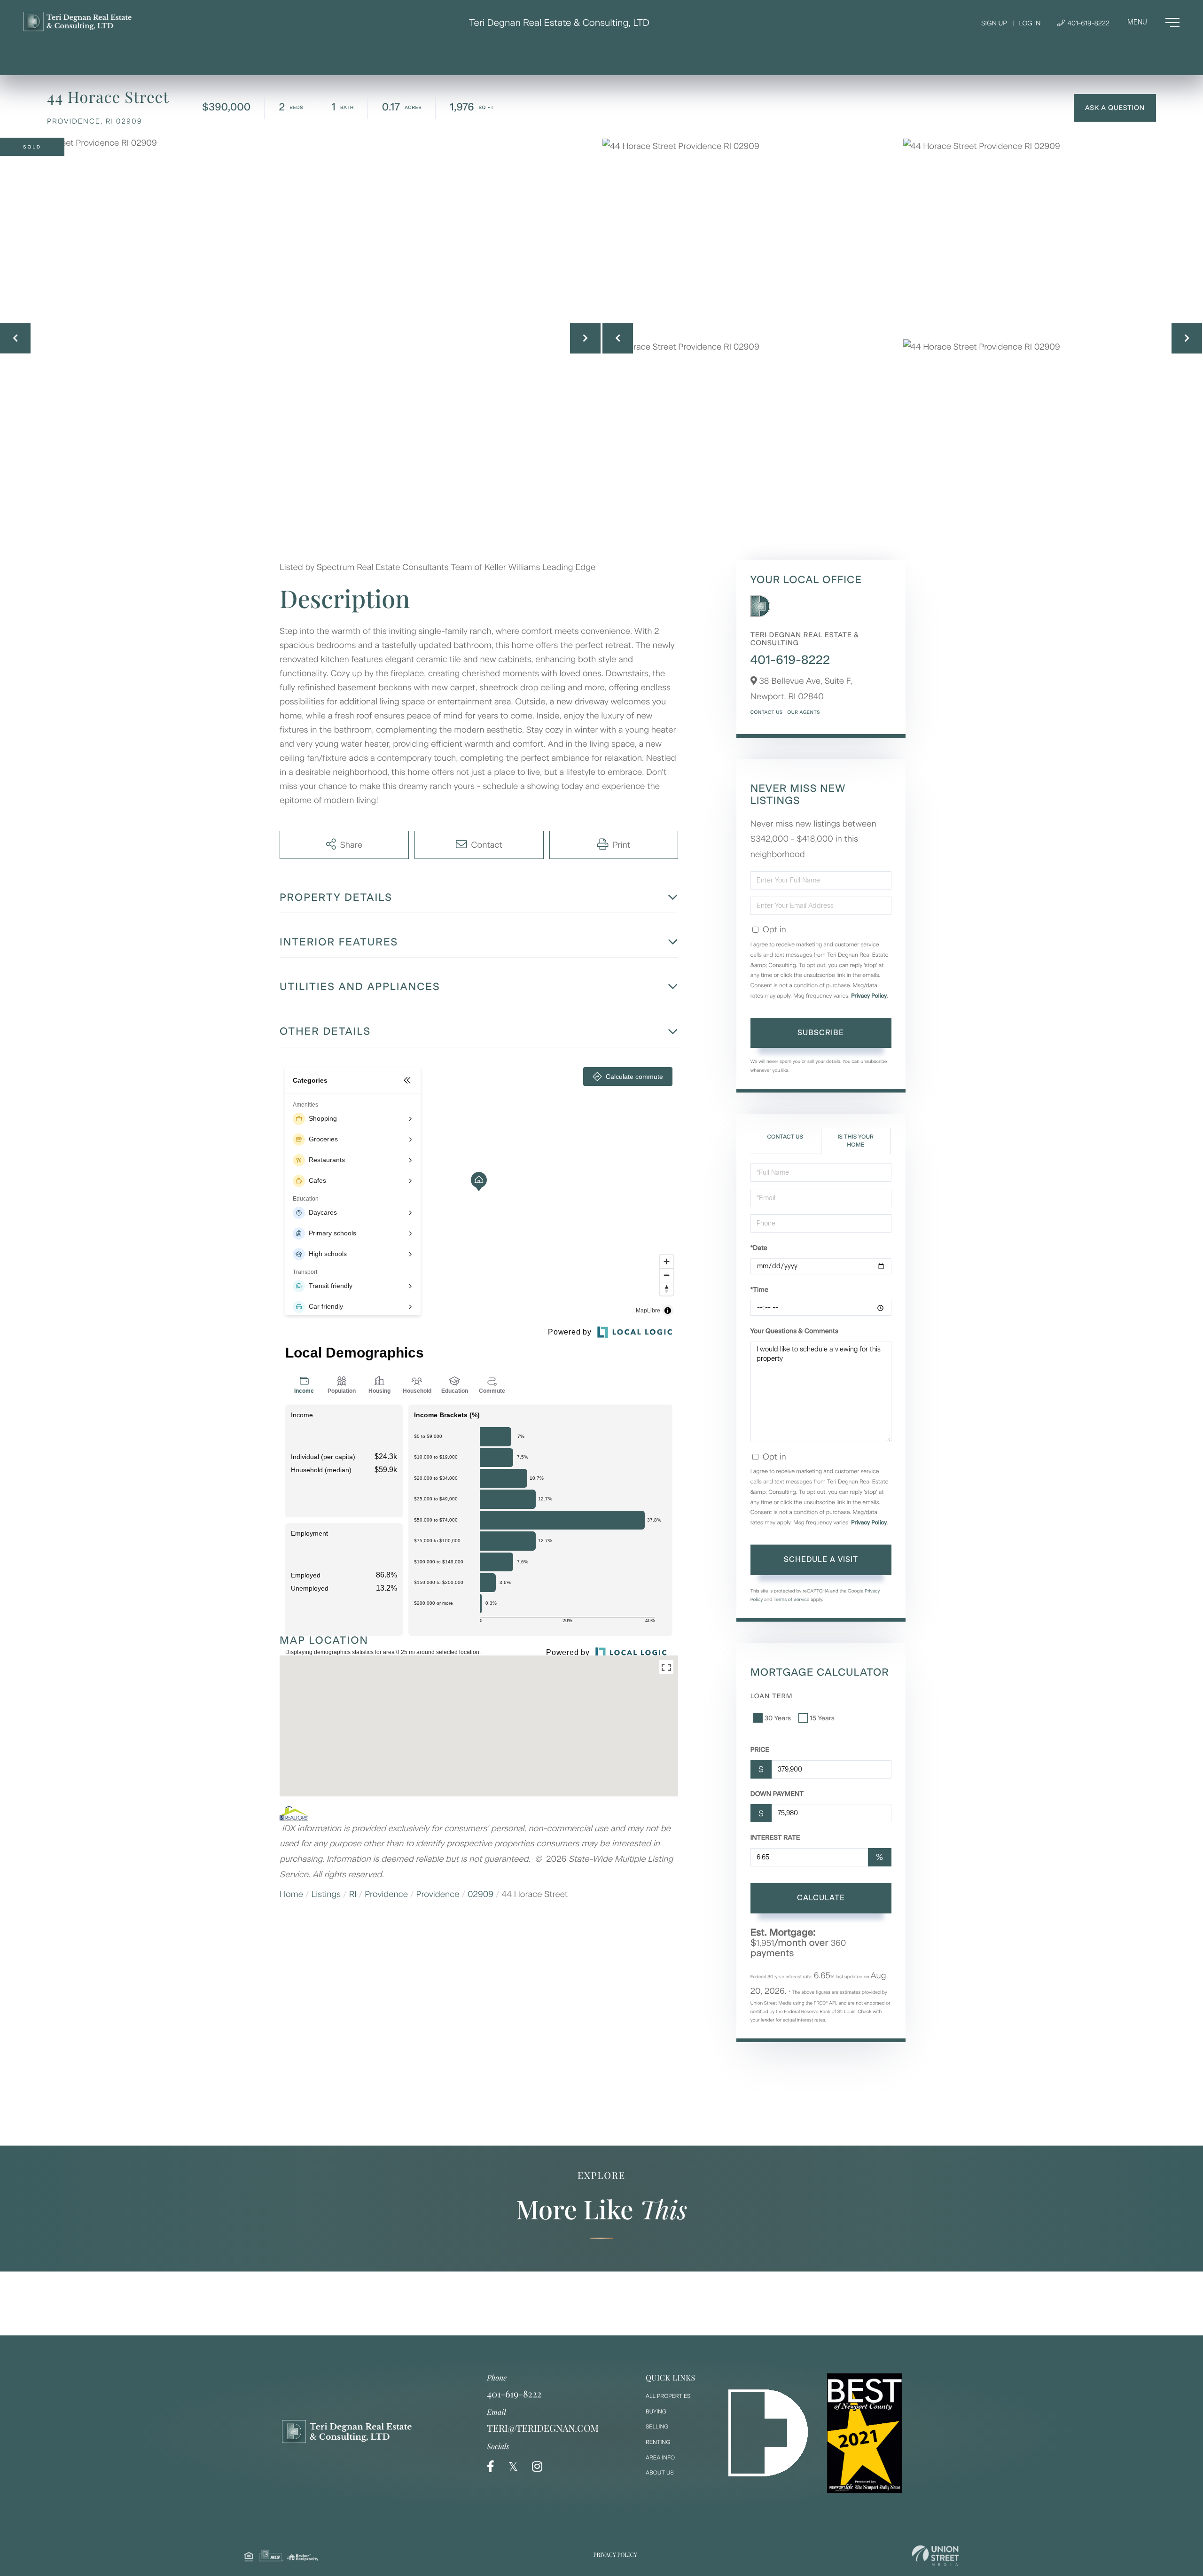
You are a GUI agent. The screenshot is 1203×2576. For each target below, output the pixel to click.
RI (353, 1894)
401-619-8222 (1088, 23)
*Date (759, 1248)
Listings (326, 1894)
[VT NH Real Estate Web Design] (935, 2556)
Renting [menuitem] (658, 2442)
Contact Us (767, 712)
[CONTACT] (1115, 108)
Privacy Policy (869, 996)
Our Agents (803, 712)
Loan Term (772, 1696)
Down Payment (777, 1794)
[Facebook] (491, 2467)
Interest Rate (775, 1838)
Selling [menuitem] (657, 2427)
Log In (1030, 23)
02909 (480, 1894)
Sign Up (994, 23)
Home (291, 1894)
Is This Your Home (855, 1141)
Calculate (821, 1898)
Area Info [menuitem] (660, 2458)
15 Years (822, 1718)
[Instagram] (537, 2467)
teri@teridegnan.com (543, 2428)
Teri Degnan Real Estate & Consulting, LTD (559, 23)
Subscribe (821, 1033)
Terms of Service (792, 1599)
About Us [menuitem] (660, 2473)
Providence (386, 1894)
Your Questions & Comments (794, 1331)
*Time (759, 1290)
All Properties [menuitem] (668, 2396)
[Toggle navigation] (1153, 23)
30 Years (778, 1718)
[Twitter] (513, 2467)
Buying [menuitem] (656, 2412)
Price (760, 1750)
